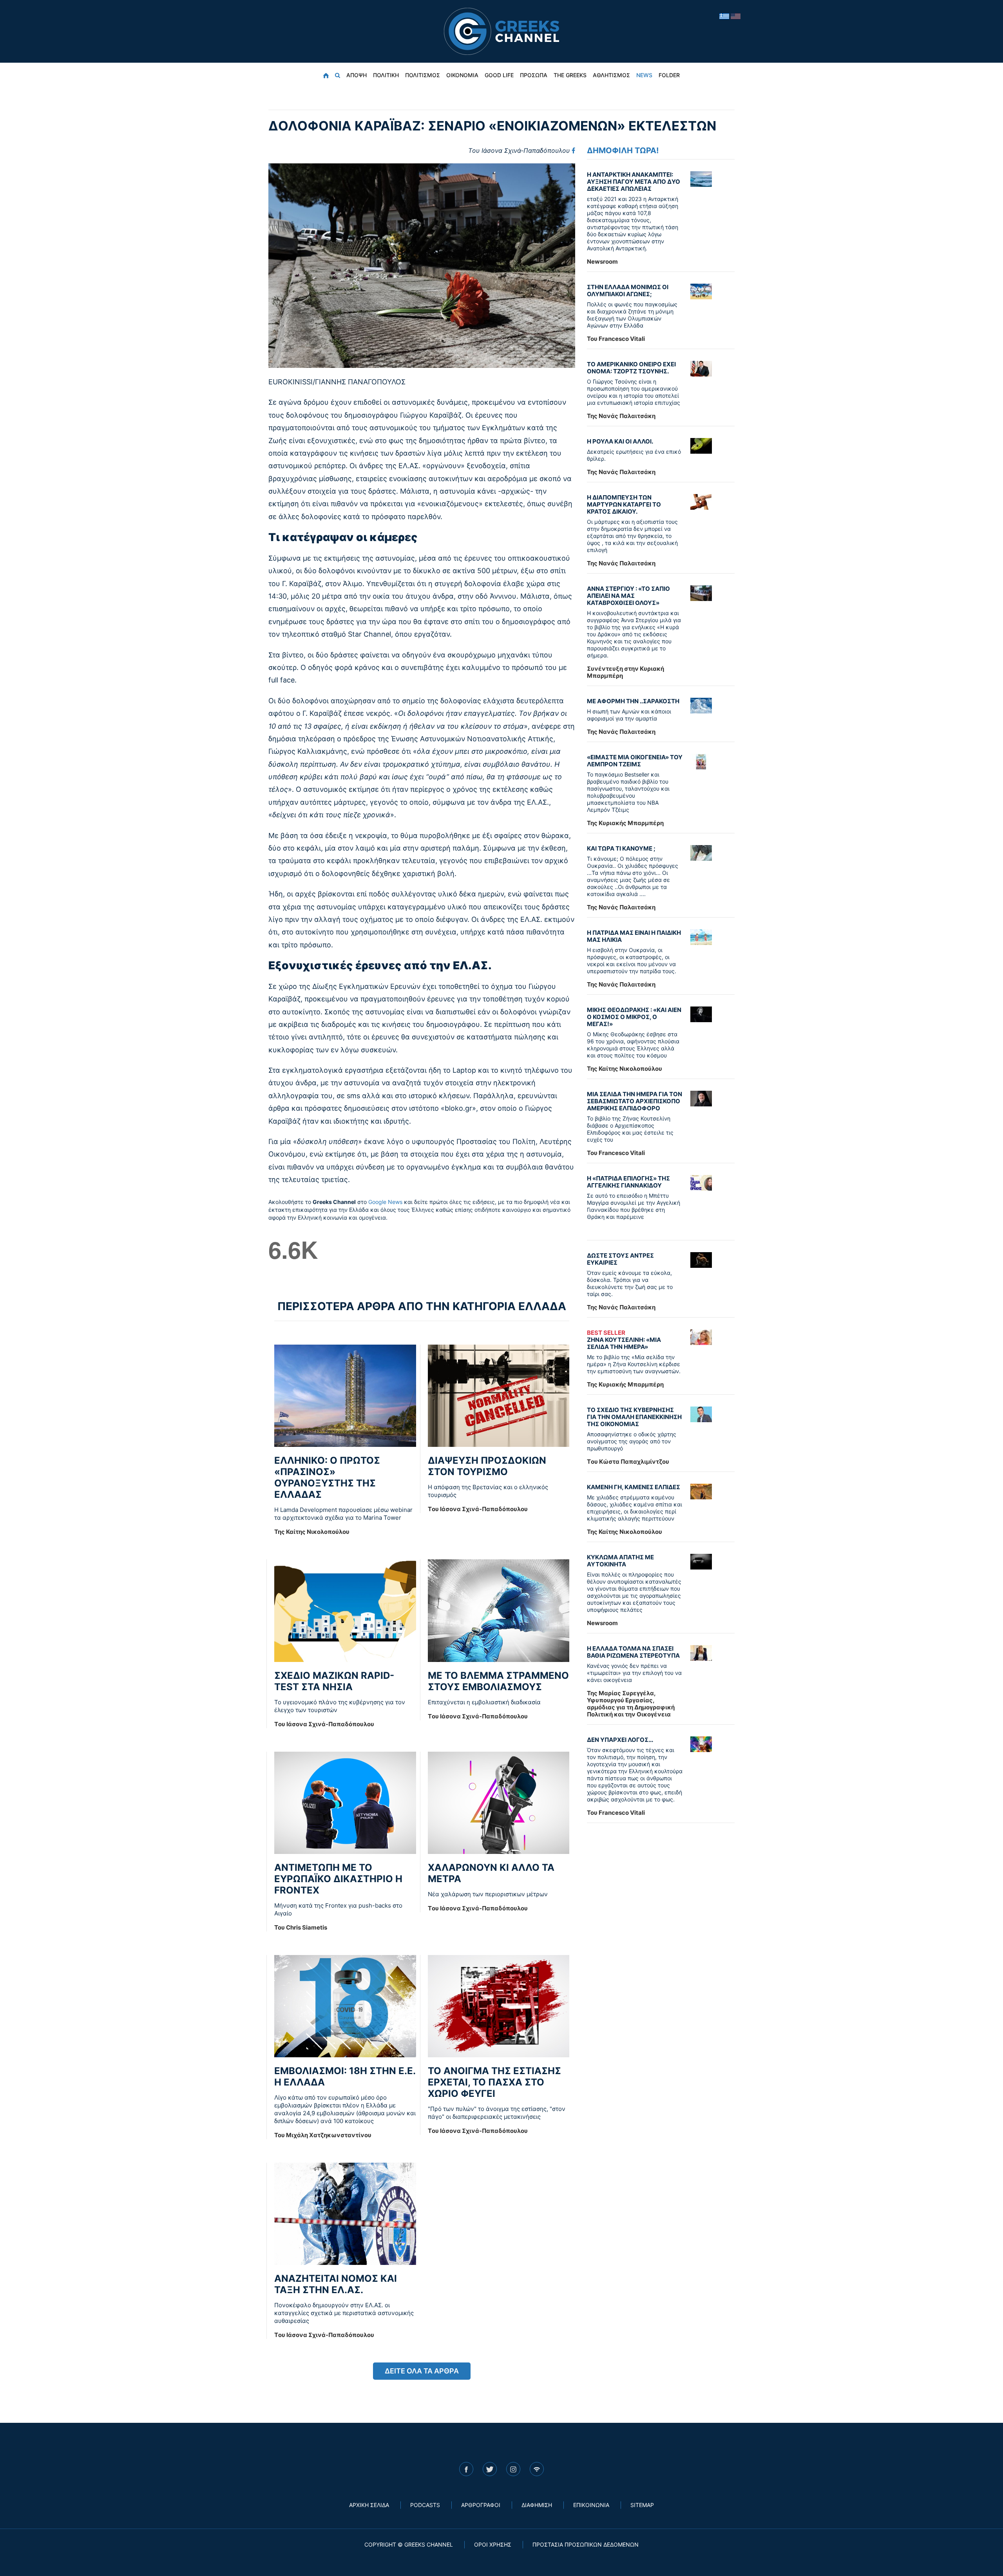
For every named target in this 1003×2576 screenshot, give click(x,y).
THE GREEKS (570, 75)
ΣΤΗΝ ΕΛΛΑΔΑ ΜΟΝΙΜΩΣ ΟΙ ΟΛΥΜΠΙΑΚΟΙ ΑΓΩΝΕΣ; (628, 291)
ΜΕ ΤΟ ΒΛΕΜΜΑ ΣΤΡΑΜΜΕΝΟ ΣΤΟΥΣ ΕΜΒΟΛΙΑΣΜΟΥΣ (498, 1681)
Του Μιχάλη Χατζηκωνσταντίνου (323, 2135)
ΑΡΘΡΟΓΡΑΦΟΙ (481, 2505)
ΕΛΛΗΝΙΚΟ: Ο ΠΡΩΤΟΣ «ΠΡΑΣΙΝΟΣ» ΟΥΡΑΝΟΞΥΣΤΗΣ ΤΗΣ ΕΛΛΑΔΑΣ (327, 1477)
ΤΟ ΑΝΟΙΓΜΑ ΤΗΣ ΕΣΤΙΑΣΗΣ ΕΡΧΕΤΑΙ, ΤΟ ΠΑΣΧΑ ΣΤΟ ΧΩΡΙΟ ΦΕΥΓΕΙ (494, 2082)
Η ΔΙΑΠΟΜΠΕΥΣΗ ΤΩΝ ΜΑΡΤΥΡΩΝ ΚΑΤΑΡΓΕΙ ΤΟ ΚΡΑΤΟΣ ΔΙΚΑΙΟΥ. (624, 504)
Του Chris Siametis (301, 1927)
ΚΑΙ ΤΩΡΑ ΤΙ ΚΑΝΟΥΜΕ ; (621, 848)
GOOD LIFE (499, 75)
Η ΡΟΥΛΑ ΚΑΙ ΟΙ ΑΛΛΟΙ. (620, 441)
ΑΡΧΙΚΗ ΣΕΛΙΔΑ (369, 2505)
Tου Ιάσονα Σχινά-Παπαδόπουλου (519, 150)
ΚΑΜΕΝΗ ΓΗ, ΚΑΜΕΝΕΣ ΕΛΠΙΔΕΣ (634, 1487)
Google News (385, 1202)
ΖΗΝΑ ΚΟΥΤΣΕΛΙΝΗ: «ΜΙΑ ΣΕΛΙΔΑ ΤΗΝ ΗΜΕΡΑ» (624, 1340)
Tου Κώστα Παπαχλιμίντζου (628, 1462)
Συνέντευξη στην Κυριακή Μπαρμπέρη (626, 672)
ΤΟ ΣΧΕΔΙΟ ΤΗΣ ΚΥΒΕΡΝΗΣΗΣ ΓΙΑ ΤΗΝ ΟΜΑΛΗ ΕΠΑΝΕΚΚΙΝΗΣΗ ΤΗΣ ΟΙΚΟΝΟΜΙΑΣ (634, 1417)
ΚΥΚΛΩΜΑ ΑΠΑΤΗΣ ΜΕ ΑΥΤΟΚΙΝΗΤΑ (620, 1561)
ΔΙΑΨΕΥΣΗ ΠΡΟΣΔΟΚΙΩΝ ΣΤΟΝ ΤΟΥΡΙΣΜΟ (487, 1466)
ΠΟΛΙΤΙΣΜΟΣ (423, 75)
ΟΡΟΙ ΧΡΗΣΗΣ (493, 2544)
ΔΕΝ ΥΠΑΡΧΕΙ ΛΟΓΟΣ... (620, 1740)
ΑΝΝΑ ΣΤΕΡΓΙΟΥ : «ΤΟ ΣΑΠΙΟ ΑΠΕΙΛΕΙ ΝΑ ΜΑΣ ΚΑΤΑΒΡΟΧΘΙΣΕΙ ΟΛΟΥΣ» (628, 596)
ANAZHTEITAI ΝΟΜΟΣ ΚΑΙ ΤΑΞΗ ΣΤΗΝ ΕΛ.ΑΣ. (336, 2284)
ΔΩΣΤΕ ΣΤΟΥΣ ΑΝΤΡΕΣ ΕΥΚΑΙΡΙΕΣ (620, 1259)
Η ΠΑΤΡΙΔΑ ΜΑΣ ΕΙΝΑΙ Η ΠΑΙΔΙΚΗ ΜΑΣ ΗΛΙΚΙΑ (634, 936)
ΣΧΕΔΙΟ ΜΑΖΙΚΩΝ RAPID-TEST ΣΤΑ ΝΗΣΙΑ (334, 1681)
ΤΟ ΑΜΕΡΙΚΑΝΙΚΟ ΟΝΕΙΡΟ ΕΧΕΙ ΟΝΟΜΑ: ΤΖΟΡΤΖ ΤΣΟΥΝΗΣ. (631, 368)
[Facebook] (573, 150)
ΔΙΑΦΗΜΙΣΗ (537, 2505)
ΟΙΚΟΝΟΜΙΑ (462, 75)
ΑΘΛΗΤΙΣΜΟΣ (611, 75)
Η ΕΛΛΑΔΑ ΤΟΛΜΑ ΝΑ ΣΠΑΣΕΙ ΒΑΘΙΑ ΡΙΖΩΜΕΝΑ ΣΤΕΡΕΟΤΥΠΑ (633, 1652)
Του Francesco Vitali (616, 339)
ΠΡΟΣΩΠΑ (534, 75)
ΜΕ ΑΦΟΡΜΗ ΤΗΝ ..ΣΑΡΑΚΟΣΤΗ (633, 701)
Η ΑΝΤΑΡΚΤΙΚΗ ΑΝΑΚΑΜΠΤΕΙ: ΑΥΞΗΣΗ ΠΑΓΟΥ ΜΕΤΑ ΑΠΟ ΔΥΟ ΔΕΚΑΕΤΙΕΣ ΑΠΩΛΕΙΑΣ (634, 182)
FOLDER (669, 75)
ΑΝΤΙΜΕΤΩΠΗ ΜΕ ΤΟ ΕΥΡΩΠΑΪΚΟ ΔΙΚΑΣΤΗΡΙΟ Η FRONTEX (338, 1879)
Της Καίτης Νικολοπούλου (312, 1532)
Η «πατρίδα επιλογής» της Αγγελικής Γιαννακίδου (628, 1182)
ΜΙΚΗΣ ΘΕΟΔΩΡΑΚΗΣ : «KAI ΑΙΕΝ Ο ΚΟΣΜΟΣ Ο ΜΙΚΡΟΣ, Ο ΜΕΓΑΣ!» (634, 1017)
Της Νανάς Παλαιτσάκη (621, 416)
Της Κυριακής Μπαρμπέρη (625, 823)
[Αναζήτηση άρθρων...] (338, 75)
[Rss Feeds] (537, 2469)
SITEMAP (642, 2505)
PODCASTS (425, 2505)
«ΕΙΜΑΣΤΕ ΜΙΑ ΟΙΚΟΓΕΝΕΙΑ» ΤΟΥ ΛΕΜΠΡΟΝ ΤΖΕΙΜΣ (635, 761)
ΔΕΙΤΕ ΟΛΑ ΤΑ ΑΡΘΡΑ (422, 2371)
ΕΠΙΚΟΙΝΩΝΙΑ (591, 2505)
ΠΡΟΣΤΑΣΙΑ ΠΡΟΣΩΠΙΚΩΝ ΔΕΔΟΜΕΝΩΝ (586, 2544)
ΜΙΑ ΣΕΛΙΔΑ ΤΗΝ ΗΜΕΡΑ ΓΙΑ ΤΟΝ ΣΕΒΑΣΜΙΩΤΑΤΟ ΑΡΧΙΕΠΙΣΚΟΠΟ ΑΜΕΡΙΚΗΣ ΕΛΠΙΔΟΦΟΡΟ (635, 1101)
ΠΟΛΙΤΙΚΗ (386, 75)
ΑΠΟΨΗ (357, 75)
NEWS (644, 75)
